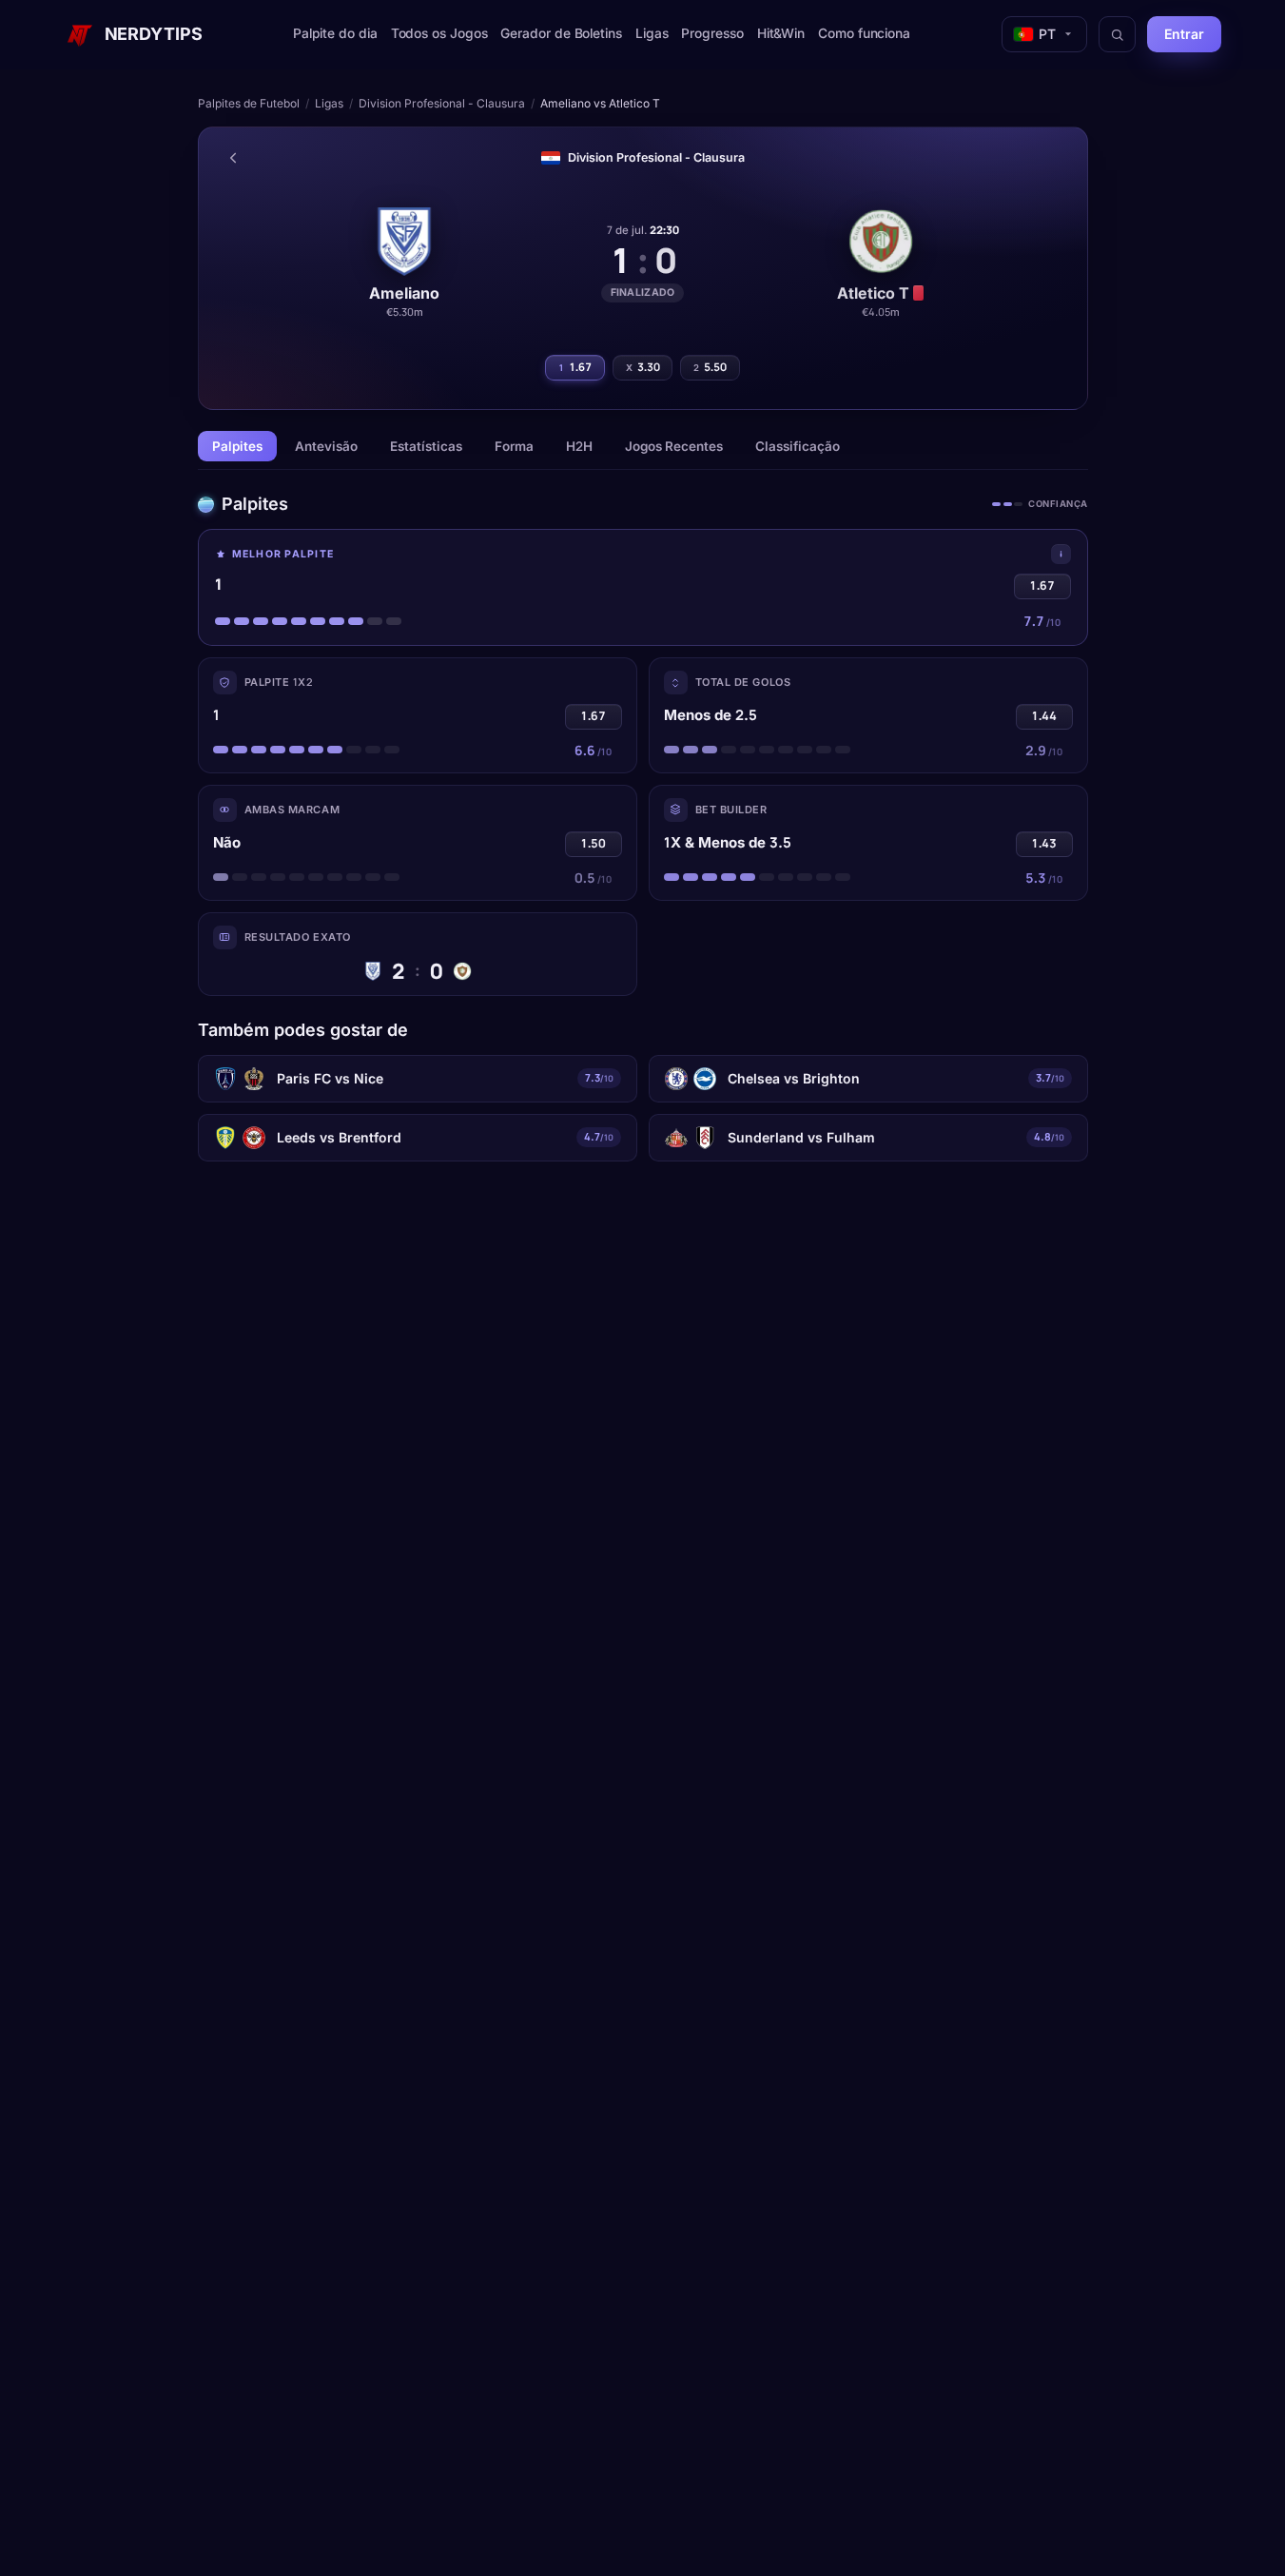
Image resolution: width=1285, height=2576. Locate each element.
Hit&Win (781, 33)
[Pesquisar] (1117, 34)
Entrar (1184, 34)
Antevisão (326, 446)
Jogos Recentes (674, 446)
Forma (514, 446)
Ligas (652, 33)
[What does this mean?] (1061, 554)
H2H (579, 446)
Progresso (712, 33)
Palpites (237, 446)
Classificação (798, 446)
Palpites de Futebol (249, 103)
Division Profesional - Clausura (442, 103)
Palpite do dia (335, 33)
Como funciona (864, 33)
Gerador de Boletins (561, 33)
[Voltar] (233, 158)
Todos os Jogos (439, 33)
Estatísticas (426, 446)
